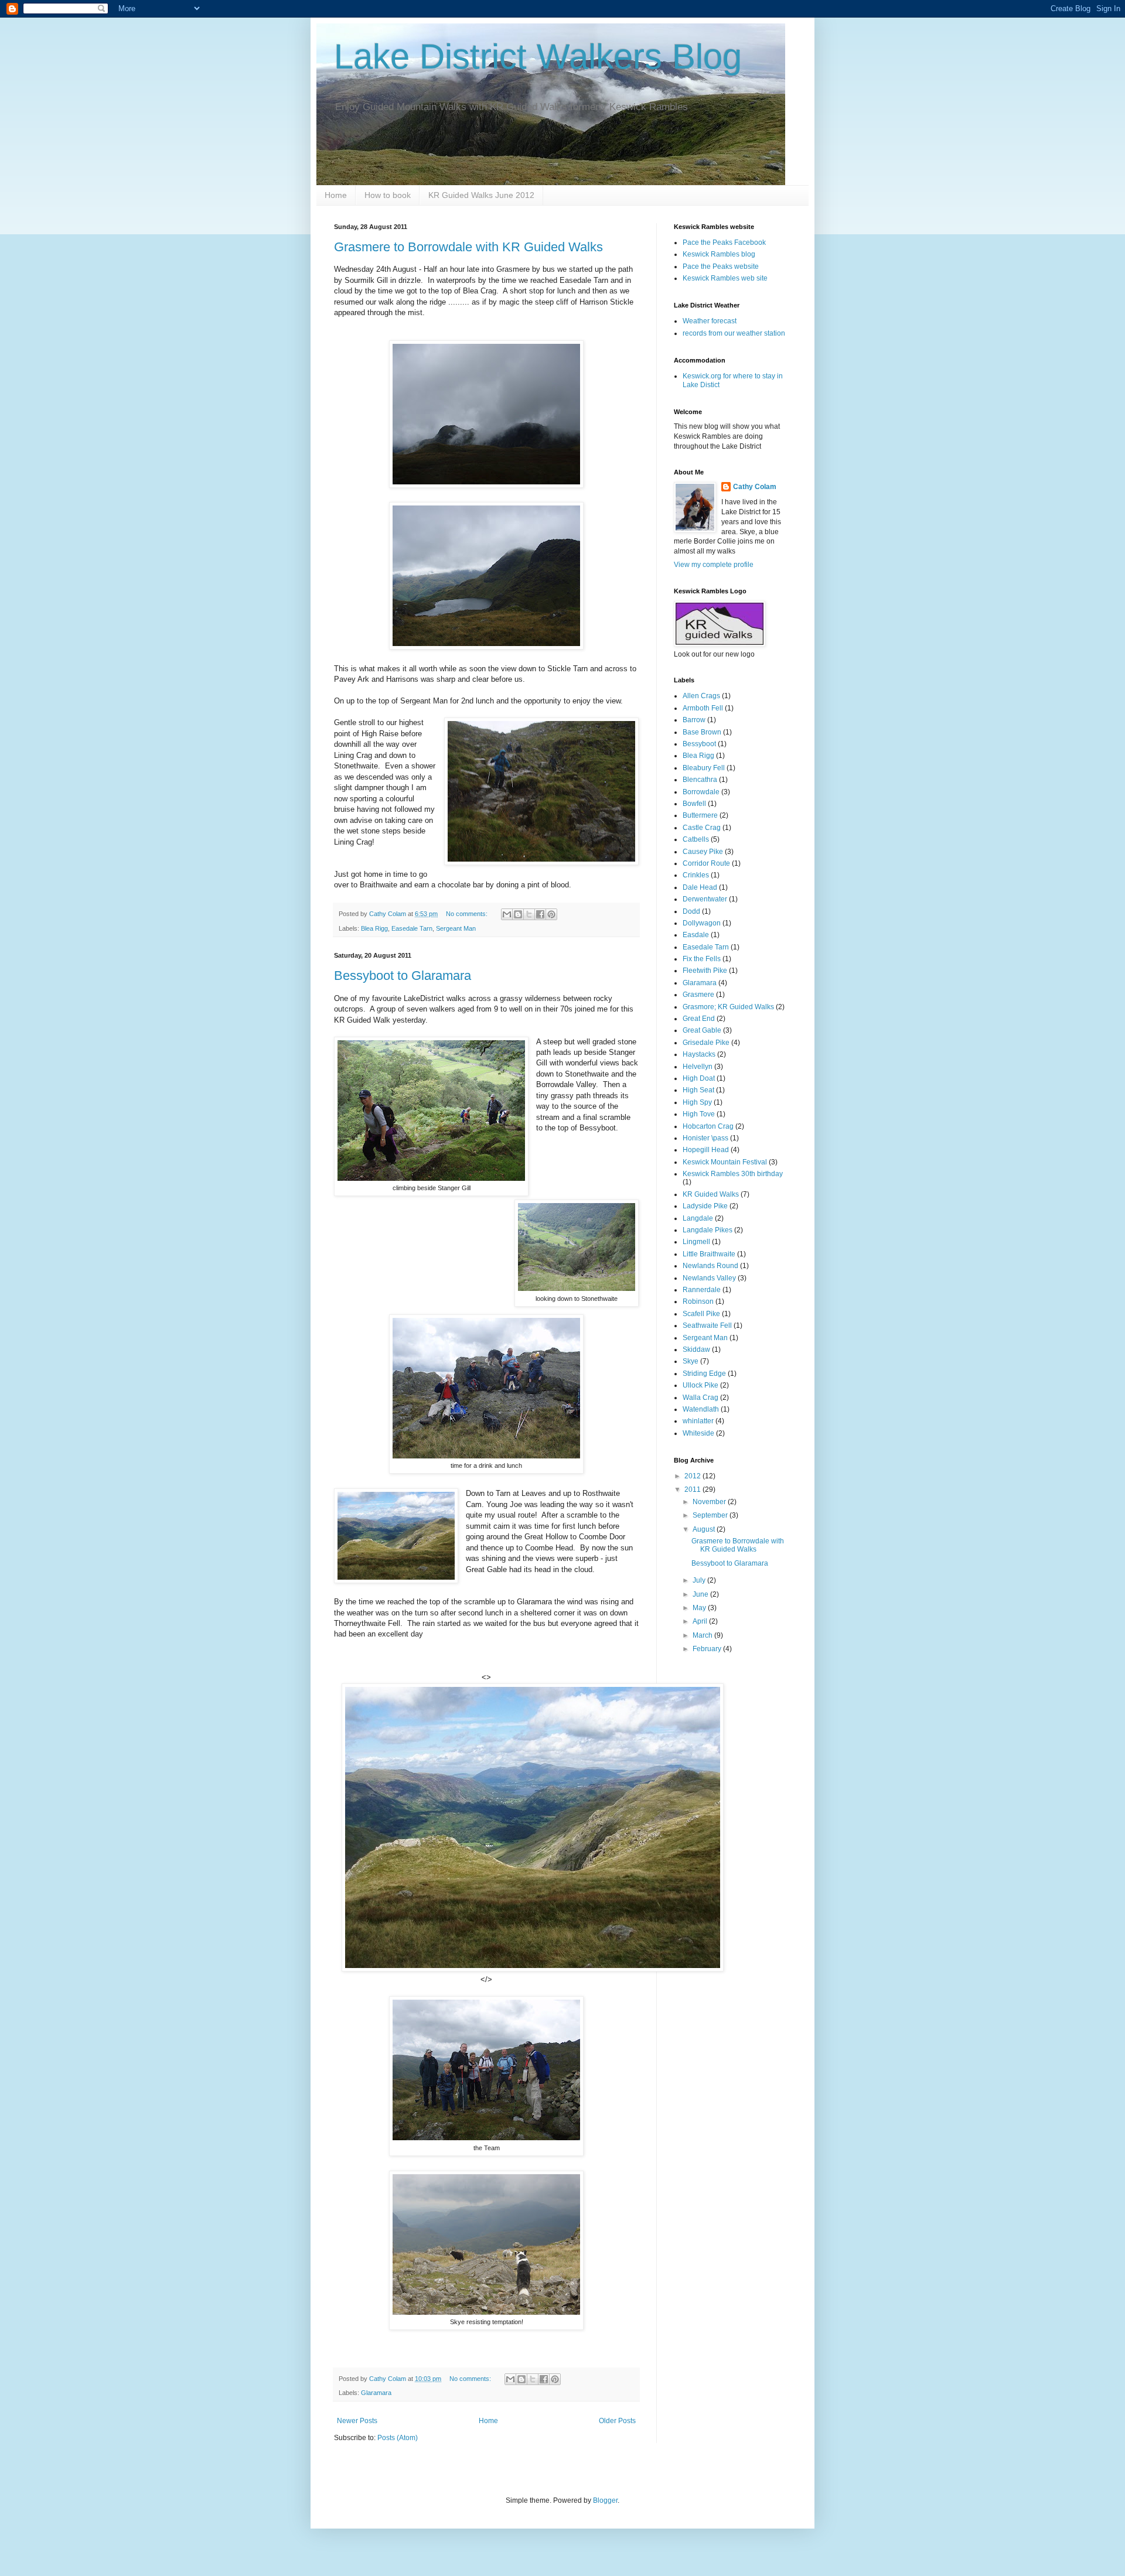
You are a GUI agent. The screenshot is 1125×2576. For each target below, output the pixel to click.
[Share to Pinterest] (551, 914)
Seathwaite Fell (707, 1325)
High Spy (697, 1102)
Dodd (691, 911)
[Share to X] (529, 914)
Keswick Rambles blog (719, 254)
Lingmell (696, 1242)
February (708, 1649)
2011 (693, 1489)
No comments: (468, 914)
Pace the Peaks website (721, 267)
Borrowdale (701, 792)
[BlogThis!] (518, 914)
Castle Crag (702, 828)
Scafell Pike (701, 1314)
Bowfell (694, 804)
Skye (691, 1361)
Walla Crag (700, 1398)
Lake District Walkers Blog (538, 57)
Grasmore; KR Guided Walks (728, 1007)
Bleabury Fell (704, 768)
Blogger (605, 2500)
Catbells (696, 839)
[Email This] (507, 914)
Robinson (698, 1301)
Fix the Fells (702, 959)
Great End (699, 1019)
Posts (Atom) (398, 2438)
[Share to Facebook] (540, 914)
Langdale (698, 1218)
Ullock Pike (700, 1385)
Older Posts (617, 2421)
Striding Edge (704, 1374)
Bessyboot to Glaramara (403, 976)
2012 (693, 1476)
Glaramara (376, 2393)
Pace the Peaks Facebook (724, 242)
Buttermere (700, 815)
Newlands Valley (709, 1278)
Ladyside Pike (705, 1206)
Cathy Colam (755, 487)
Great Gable (702, 1030)
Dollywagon (702, 923)
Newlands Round (710, 1266)
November (710, 1502)
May (700, 1608)
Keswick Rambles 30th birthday (733, 1174)
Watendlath (701, 1409)
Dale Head (700, 887)
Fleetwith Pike (705, 971)
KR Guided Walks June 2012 (481, 195)
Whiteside (698, 1433)
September (711, 1515)
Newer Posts (357, 2421)
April (701, 1621)
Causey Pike (703, 852)
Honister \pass (705, 1138)
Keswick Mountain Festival (725, 1162)
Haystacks (699, 1054)
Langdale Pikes (708, 1230)
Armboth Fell (703, 708)
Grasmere (698, 995)
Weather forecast (710, 321)
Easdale (696, 935)
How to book (388, 195)
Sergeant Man (456, 928)
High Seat (698, 1090)
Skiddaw (696, 1350)
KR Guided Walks (711, 1194)
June (701, 1594)
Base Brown (702, 732)
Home (336, 195)
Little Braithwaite (709, 1254)
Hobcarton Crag (708, 1126)
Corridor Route (706, 863)
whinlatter (698, 1421)
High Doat (699, 1078)
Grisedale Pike (706, 1043)
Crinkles (696, 875)
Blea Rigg (374, 928)
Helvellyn (698, 1067)
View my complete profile (714, 565)
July (700, 1580)
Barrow (694, 720)
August (705, 1529)
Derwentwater (705, 899)
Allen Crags (701, 696)
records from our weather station (734, 333)
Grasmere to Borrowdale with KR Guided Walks (468, 247)
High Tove (699, 1114)
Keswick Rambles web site (725, 278)
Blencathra (700, 780)
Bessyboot (699, 744)
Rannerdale (702, 1290)
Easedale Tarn (412, 928)
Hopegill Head (706, 1150)
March (703, 1635)
